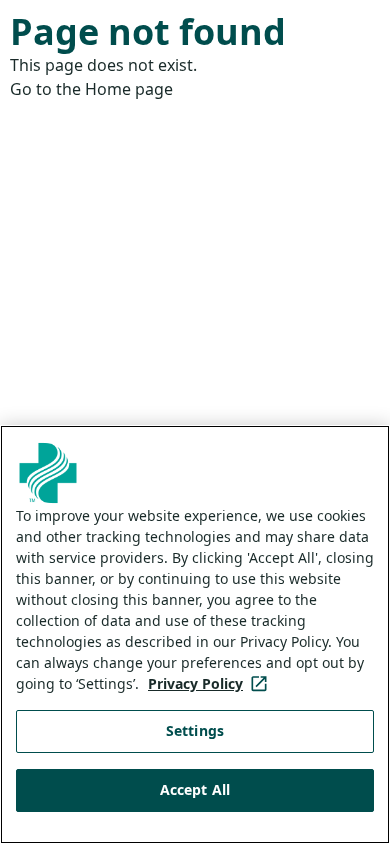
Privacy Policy (211, 683)
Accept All (195, 789)
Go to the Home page (91, 89)
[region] (195, 634)
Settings (195, 730)
